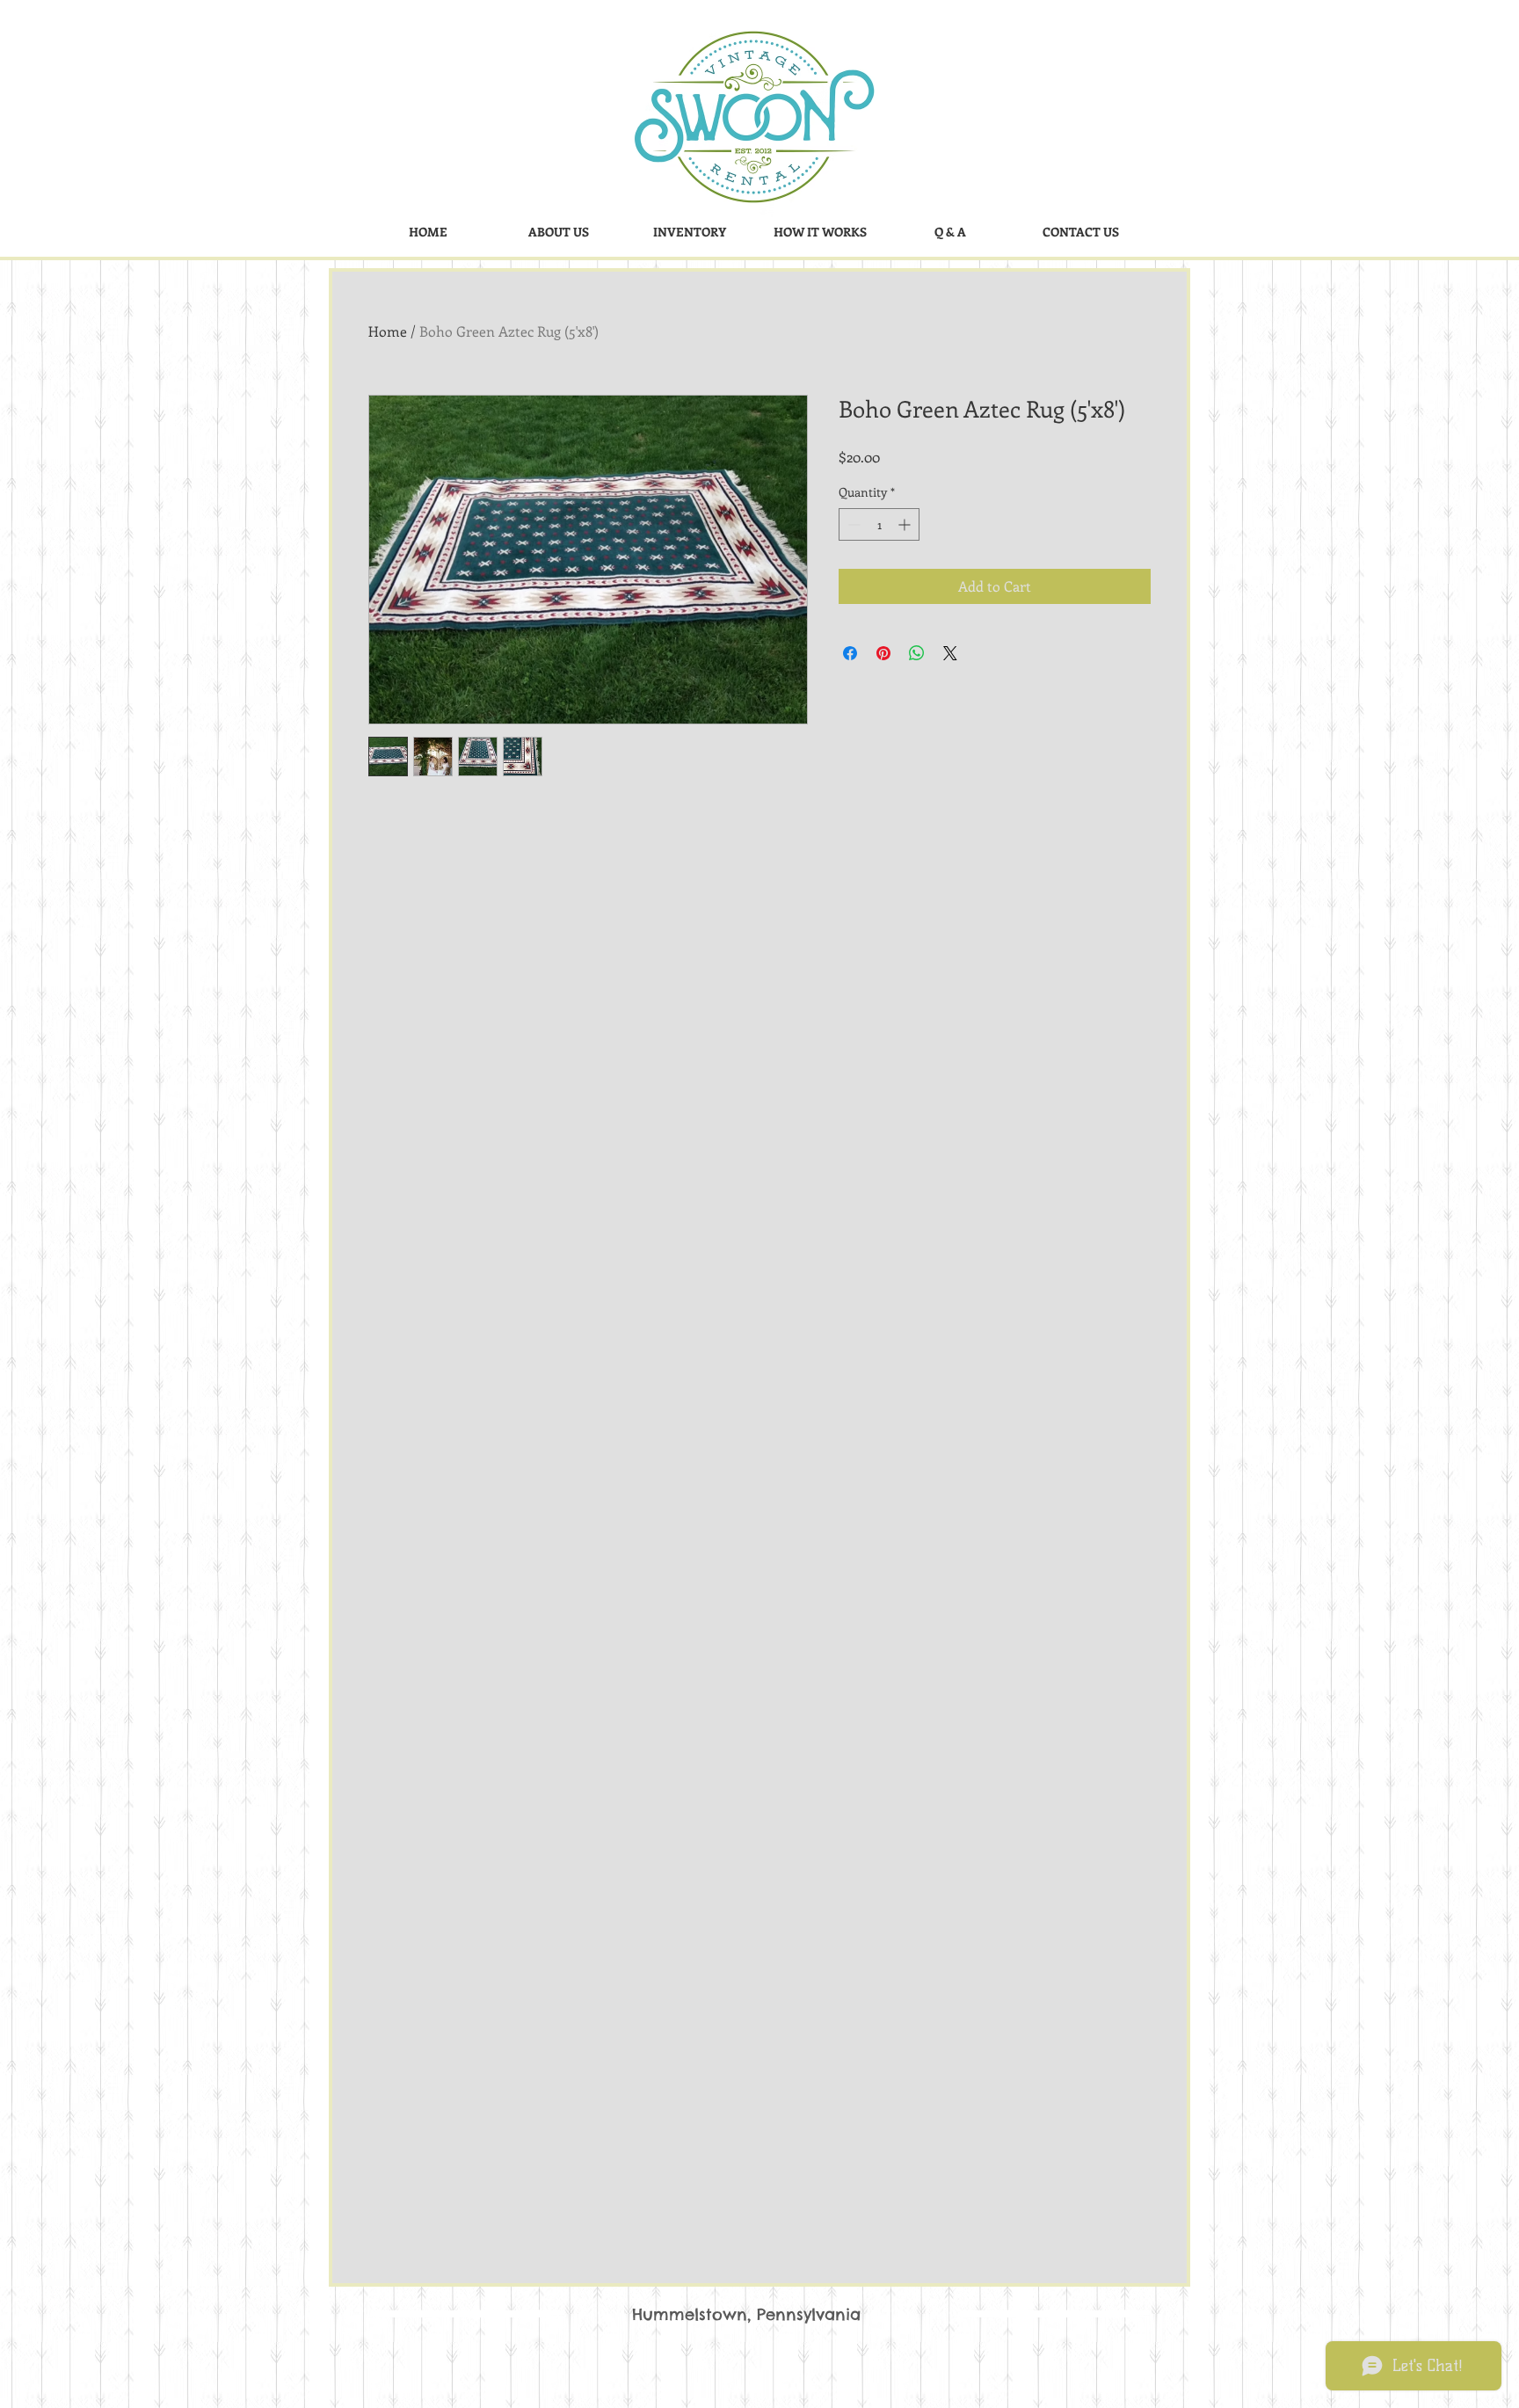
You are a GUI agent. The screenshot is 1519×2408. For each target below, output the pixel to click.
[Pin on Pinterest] (883, 653)
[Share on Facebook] (850, 653)
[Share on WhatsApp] (917, 653)
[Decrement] (852, 524)
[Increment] (906, 524)
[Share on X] (950, 653)
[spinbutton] (879, 524)
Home (388, 331)
